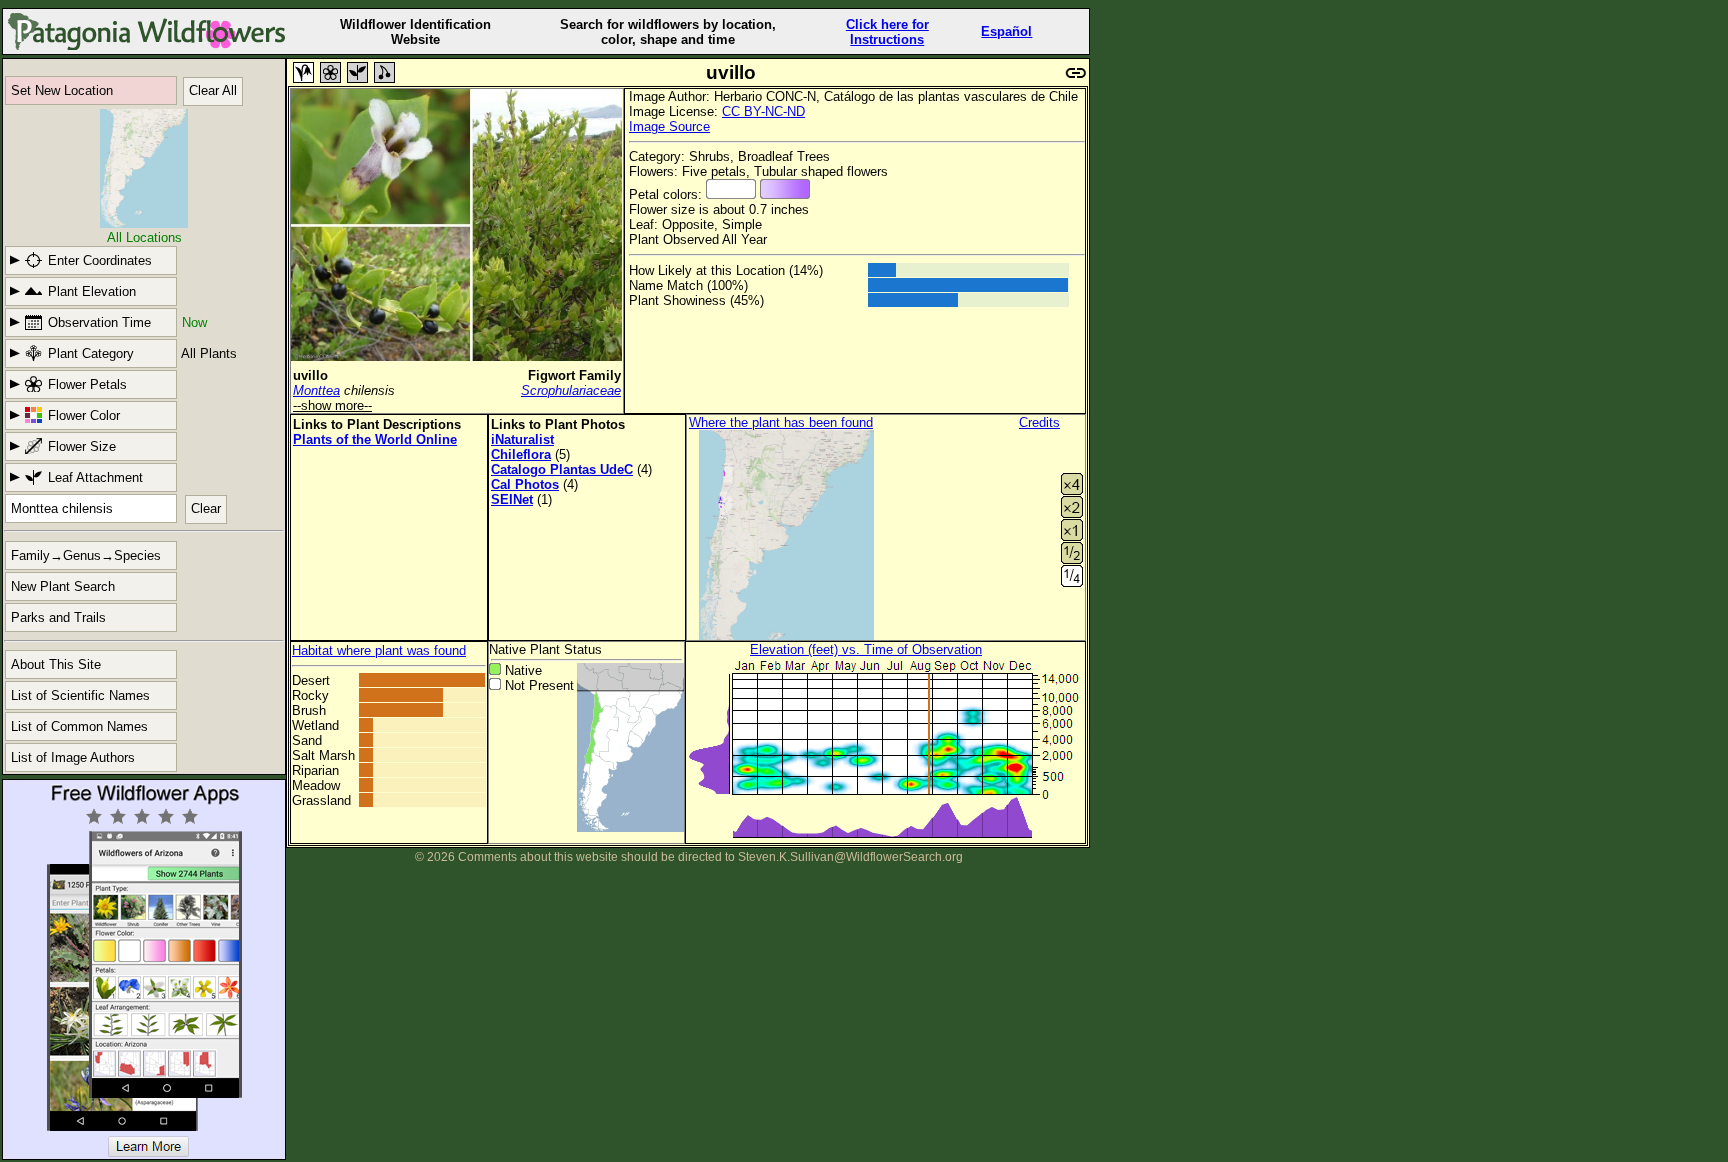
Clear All (213, 90)
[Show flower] (330, 72)
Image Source (669, 126)
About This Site (56, 664)
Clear (206, 508)
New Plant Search (63, 586)
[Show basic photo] (303, 72)
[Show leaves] (357, 72)
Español (1006, 31)
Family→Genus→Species (86, 555)
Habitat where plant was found (379, 650)
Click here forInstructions (887, 32)
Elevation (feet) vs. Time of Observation (866, 649)
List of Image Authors (73, 757)
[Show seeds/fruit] (384, 72)
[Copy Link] (1076, 70)
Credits (1039, 422)
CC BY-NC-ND (763, 111)
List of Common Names (79, 726)
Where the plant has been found (781, 422)
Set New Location (62, 90)
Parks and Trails (58, 617)
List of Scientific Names (80, 695)
